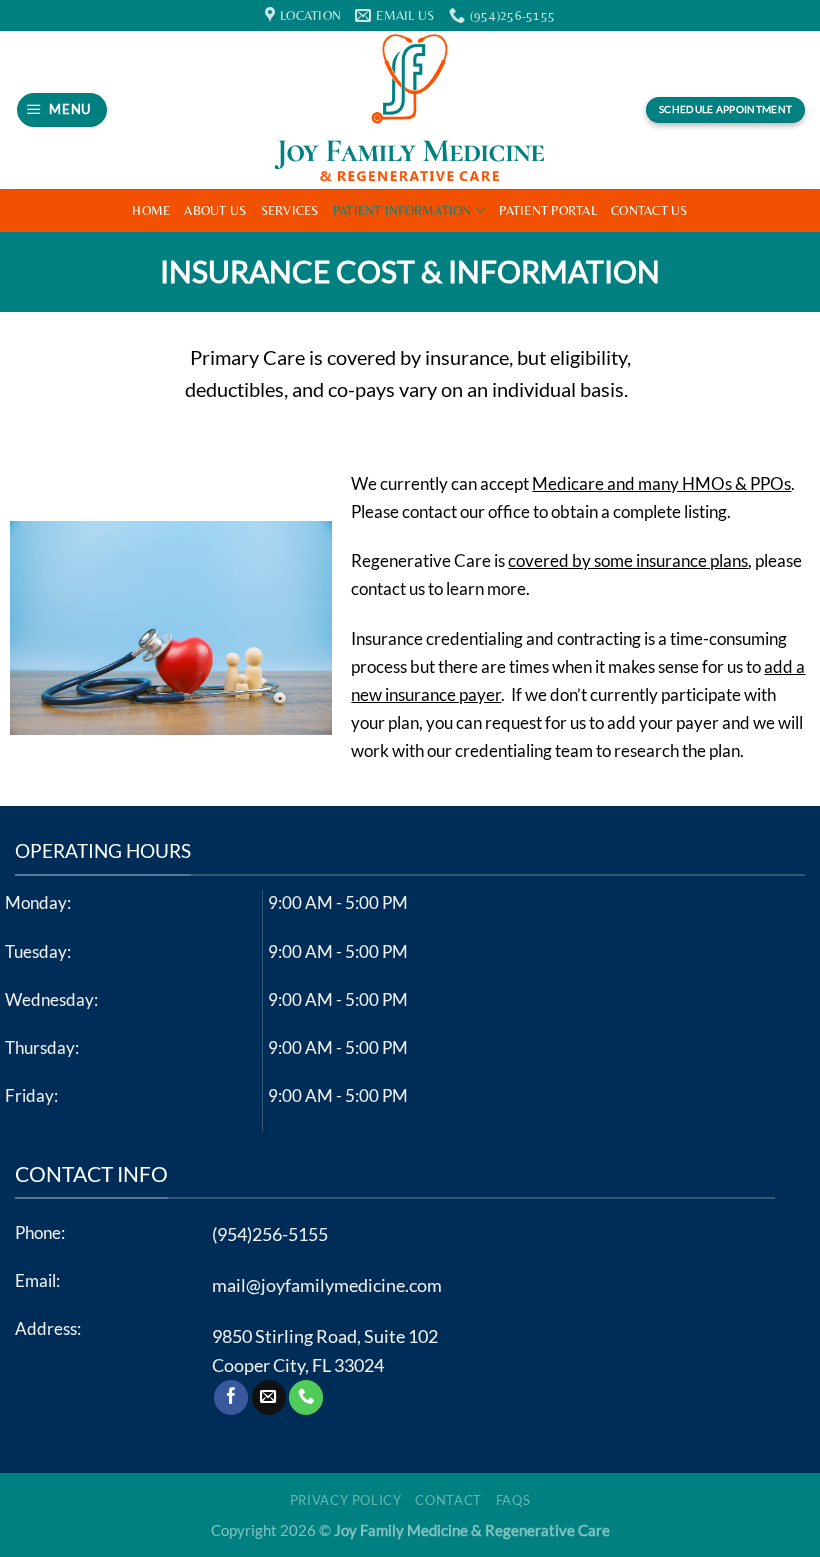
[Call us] (306, 1397)
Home (151, 210)
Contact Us (649, 210)
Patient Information (402, 210)
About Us (215, 210)
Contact (448, 1500)
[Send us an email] (269, 1397)
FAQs (513, 1500)
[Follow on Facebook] (231, 1397)
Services (290, 210)
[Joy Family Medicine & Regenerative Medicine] (410, 110)
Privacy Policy (346, 1500)
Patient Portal (548, 210)
